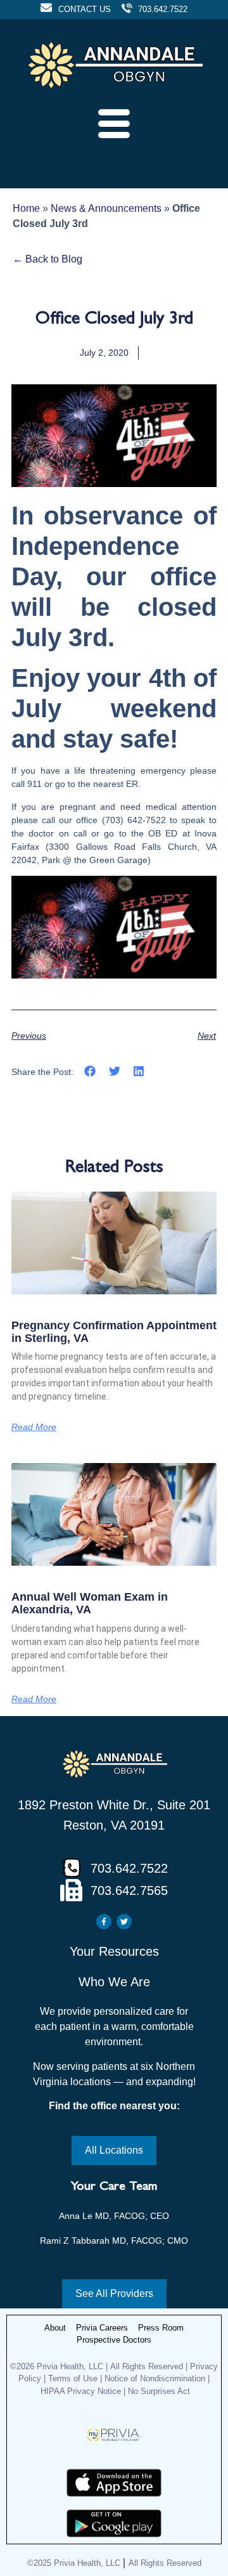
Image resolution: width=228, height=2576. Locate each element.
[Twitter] (124, 1922)
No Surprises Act (159, 2391)
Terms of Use (73, 2378)
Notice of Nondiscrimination (156, 2378)
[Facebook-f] (104, 1922)
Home (26, 208)
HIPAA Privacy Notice (81, 2391)
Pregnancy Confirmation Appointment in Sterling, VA (114, 1332)
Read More (34, 1427)
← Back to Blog (47, 259)
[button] (90, 1071)
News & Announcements (106, 208)
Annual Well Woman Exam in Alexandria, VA (90, 1603)
